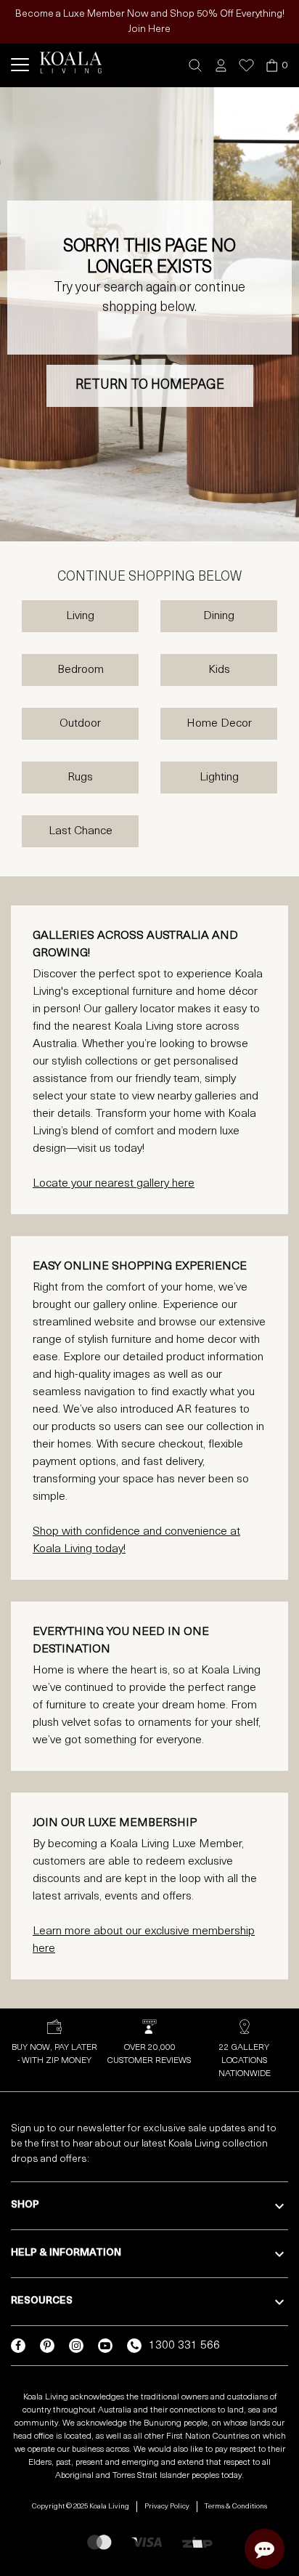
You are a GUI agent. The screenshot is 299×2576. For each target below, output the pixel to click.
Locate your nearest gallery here (114, 1184)
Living (80, 616)
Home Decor (219, 724)
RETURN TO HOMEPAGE (150, 386)
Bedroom (81, 670)
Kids (219, 670)
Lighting (219, 778)
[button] (196, 66)
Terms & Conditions (236, 2507)
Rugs (80, 778)
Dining (219, 616)
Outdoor (80, 724)
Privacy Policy (167, 2507)
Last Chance (81, 831)
